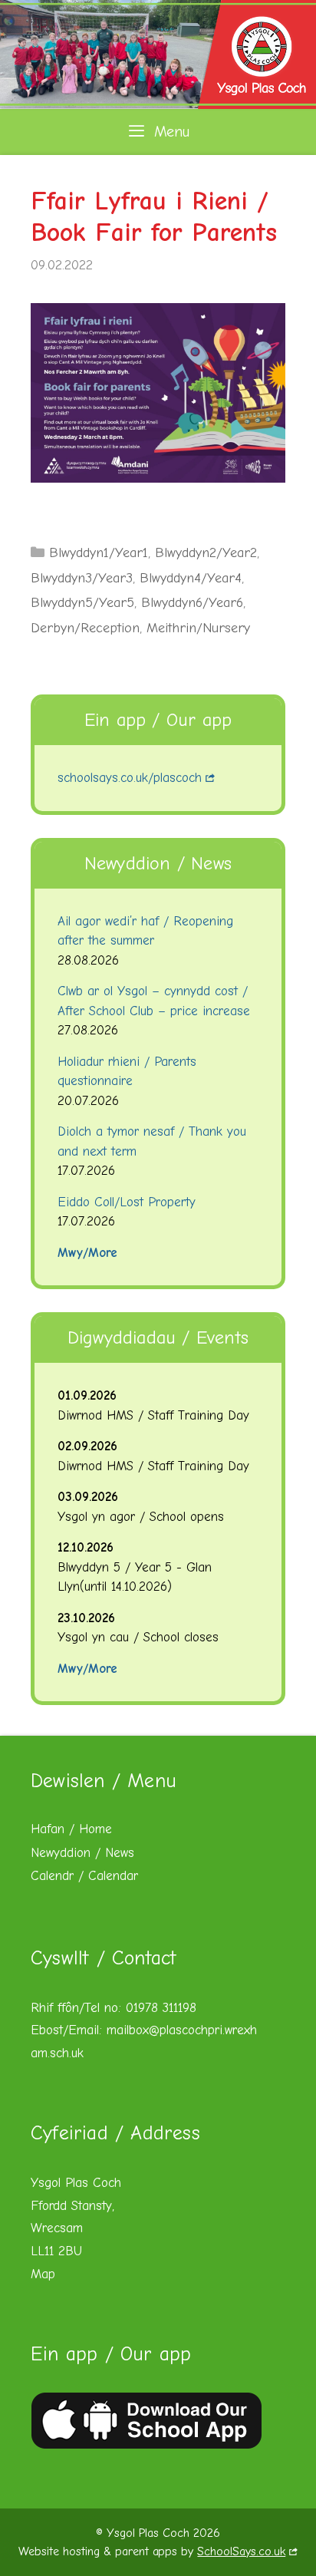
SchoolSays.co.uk (241, 2551)
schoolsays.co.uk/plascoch (130, 778)
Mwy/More (87, 1253)
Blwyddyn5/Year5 (82, 603)
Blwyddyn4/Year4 (191, 578)
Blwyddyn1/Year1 (99, 553)
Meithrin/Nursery (198, 628)
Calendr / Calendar (84, 1876)
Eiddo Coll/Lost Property (127, 1202)
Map (43, 2274)
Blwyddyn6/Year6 (192, 603)
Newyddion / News (82, 1853)
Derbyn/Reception (85, 628)
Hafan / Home (71, 1829)
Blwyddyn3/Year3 (82, 578)
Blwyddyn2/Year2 (206, 553)
